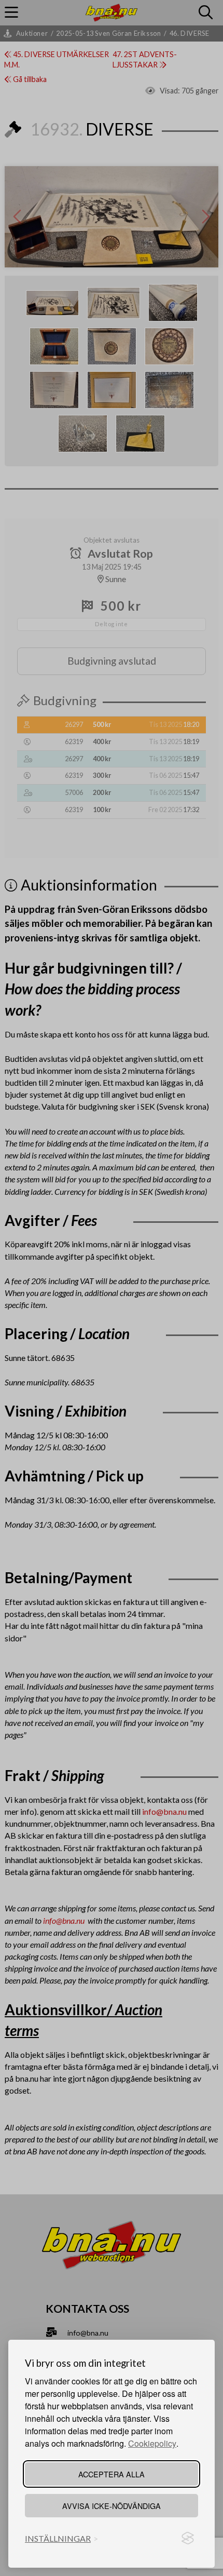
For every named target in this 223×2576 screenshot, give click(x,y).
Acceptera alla (112, 2474)
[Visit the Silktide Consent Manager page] (188, 2539)
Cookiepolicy (152, 2443)
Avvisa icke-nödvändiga (112, 2506)
